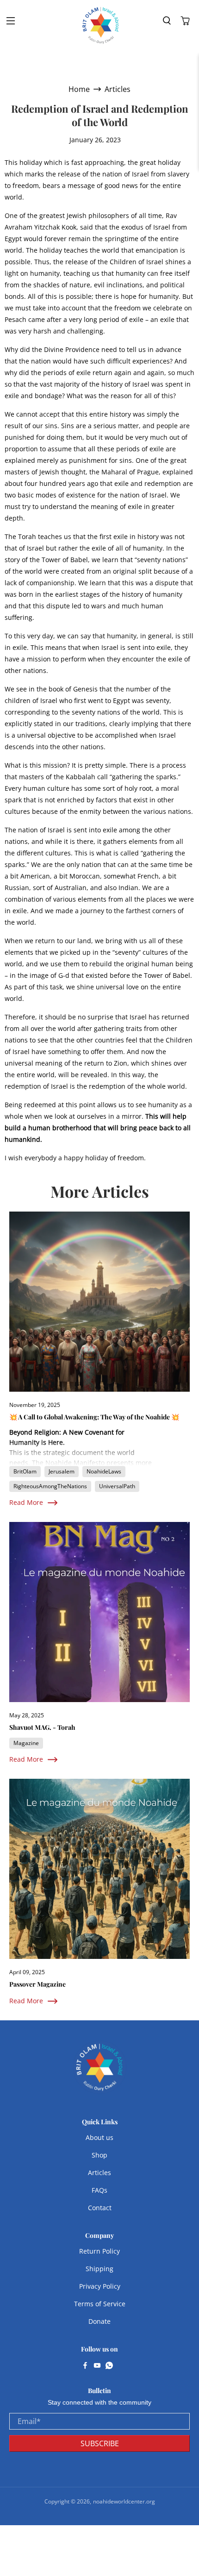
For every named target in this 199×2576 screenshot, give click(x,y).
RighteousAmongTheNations (50, 1486)
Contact (100, 2208)
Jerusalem (62, 1471)
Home (79, 89)
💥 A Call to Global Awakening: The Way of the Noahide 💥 (94, 1417)
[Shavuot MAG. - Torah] (99, 1612)
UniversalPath (117, 1486)
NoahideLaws (104, 1471)
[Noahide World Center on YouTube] (97, 2366)
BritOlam (25, 1471)
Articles (118, 89)
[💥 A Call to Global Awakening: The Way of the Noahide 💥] (99, 1302)
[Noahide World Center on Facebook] (85, 2366)
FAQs (99, 2190)
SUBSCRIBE (100, 2443)
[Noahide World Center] (101, 25)
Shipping (99, 2269)
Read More (26, 1502)
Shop (99, 2155)
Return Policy (99, 2251)
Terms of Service (100, 2304)
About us (99, 2137)
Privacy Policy (100, 2286)
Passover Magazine (37, 1984)
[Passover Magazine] (99, 1869)
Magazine (26, 1743)
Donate (99, 2321)
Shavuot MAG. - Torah (42, 1727)
